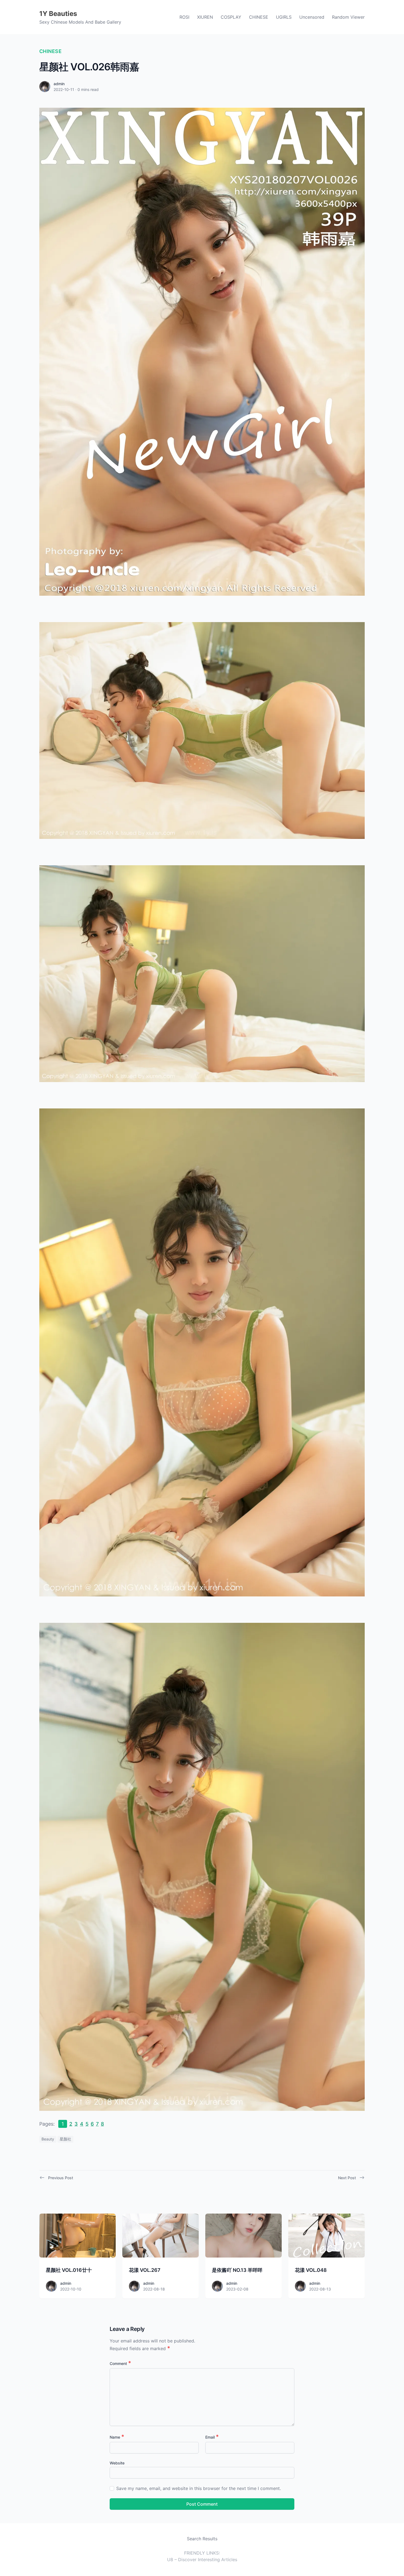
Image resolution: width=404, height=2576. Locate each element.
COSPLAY (231, 17)
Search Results (202, 2539)
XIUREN (205, 17)
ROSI (184, 17)
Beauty (48, 2139)
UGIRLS (284, 17)
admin (59, 84)
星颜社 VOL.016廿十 (69, 2270)
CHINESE (259, 17)
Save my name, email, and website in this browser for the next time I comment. (199, 2488)
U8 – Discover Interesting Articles (202, 2560)
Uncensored (312, 17)
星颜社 (65, 2139)
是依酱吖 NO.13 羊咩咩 (237, 2270)
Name (117, 2437)
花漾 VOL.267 (145, 2270)
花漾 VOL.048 (311, 2270)
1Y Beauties (58, 14)
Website (117, 2463)
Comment (120, 2363)
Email (212, 2437)
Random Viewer (348, 17)
